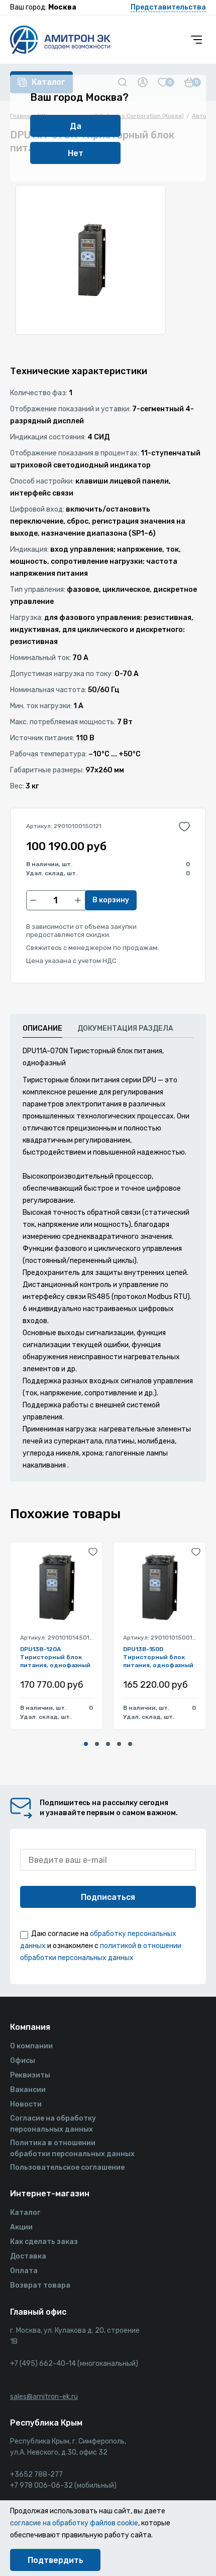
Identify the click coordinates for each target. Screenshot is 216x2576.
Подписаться (108, 1897)
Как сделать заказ (44, 2242)
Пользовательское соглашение (67, 2167)
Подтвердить (56, 2560)
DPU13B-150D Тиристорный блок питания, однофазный (158, 1657)
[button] (86, 1744)
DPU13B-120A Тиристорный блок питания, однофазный (55, 1657)
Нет (76, 153)
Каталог (25, 2213)
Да (76, 126)
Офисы (23, 2061)
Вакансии (28, 2090)
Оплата (24, 2271)
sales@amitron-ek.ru (44, 2397)
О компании (31, 2046)
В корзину (111, 900)
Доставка (28, 2256)
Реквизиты (30, 2075)
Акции (21, 2227)
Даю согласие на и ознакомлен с (101, 1946)
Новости (26, 2104)
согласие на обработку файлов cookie (74, 2523)
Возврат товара (40, 2285)
